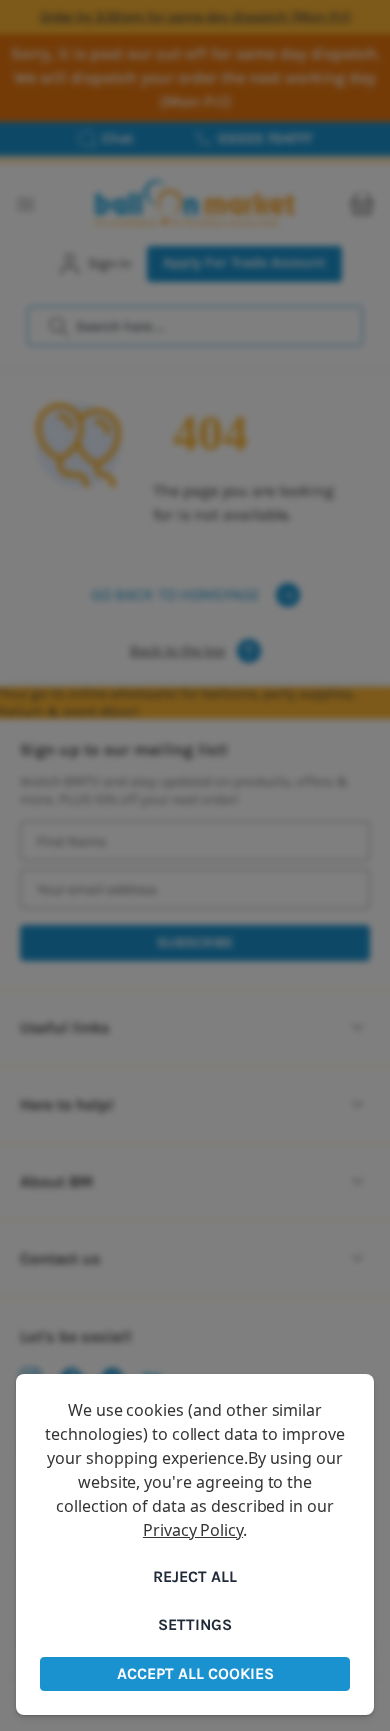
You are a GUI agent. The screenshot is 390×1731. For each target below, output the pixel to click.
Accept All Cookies (195, 1673)
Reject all (195, 1576)
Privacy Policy (193, 1530)
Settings (195, 1624)
